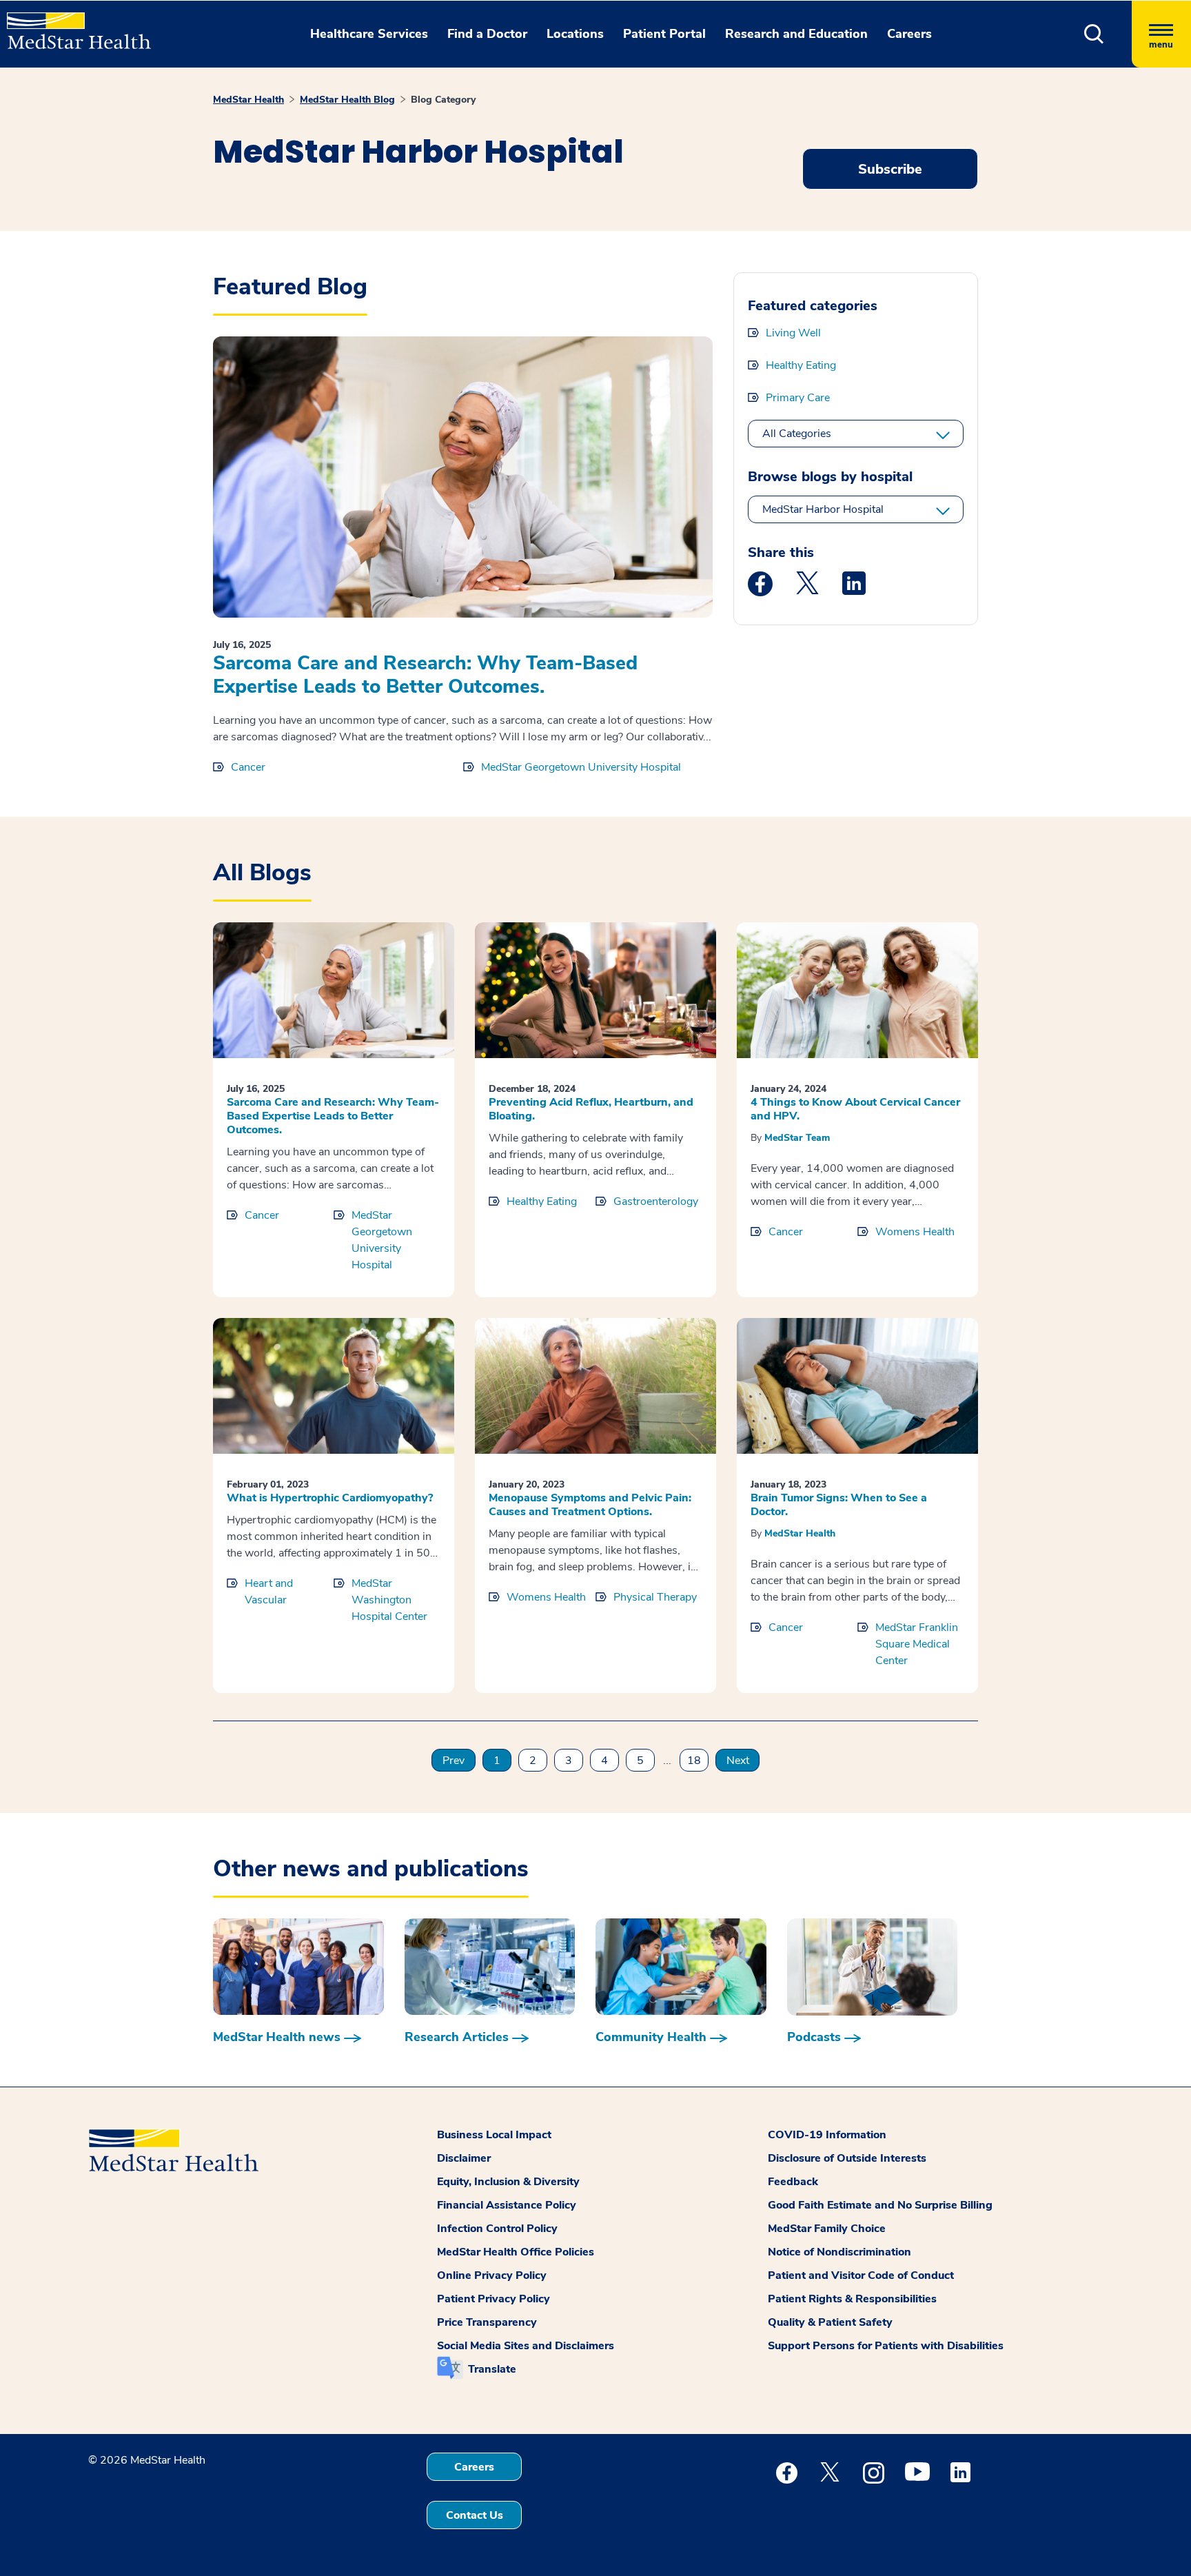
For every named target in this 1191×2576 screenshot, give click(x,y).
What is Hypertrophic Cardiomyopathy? (330, 1498)
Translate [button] (492, 2369)
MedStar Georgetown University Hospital (581, 767)
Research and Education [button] (796, 34)
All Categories (797, 434)
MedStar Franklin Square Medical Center (917, 1644)
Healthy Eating (801, 365)
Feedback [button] (793, 2182)
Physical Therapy (655, 1597)
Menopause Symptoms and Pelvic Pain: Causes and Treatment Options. (590, 1505)
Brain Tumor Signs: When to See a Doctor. (839, 1505)
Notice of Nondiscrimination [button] (839, 2252)
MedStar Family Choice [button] (827, 2229)
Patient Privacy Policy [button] (493, 2299)
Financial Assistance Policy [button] (507, 2205)
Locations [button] (575, 34)
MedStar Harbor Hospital (823, 509)
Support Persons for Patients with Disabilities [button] (886, 2346)
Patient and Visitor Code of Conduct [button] (861, 2275)
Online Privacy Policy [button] (492, 2275)
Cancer (248, 767)
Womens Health (915, 1232)
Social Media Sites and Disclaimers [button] (526, 2346)
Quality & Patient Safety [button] (830, 2322)
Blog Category (443, 100)
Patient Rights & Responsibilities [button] (852, 2299)
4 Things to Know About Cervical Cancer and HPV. (855, 1109)
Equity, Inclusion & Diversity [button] (508, 2182)
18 (694, 1761)
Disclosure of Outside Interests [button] (847, 2158)
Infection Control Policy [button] (497, 2229)
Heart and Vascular (269, 1592)
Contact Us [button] (475, 2515)
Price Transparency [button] (487, 2322)
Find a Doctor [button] (487, 34)
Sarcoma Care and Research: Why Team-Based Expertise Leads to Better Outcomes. (425, 675)
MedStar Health (248, 100)
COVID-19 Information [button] (827, 2135)
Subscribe (890, 169)
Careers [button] (909, 34)
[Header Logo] (72, 25)
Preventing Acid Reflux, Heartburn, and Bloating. (591, 1109)
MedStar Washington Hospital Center (389, 1600)
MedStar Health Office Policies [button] (516, 2252)
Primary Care (798, 398)
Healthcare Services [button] (369, 34)
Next (738, 1761)
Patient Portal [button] (664, 34)
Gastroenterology (656, 1201)
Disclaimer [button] (464, 2158)
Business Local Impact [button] (494, 2135)
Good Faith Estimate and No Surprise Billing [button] (880, 2205)
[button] (1094, 34)
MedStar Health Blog (347, 100)
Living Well (793, 333)
